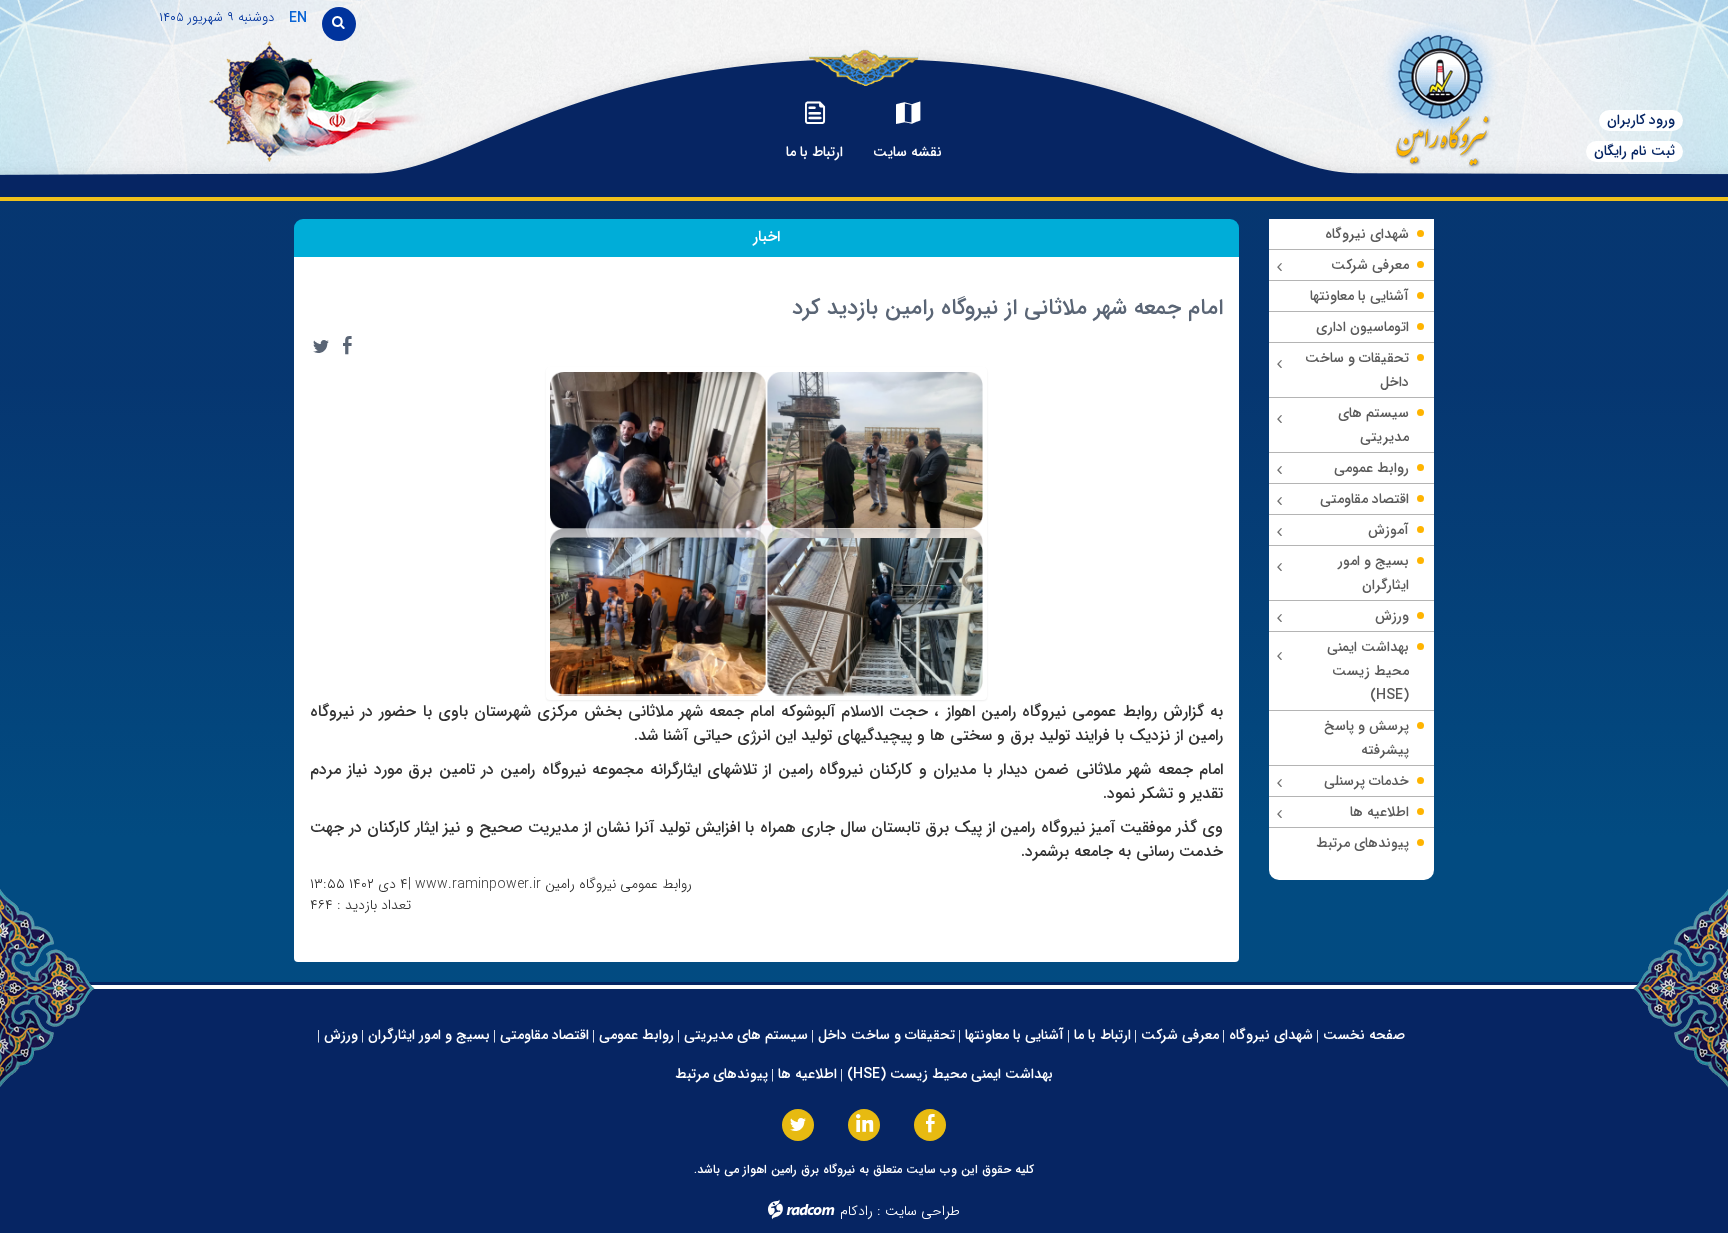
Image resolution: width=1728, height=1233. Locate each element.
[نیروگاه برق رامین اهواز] (1410, 94)
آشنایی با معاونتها (1014, 1035)
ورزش (341, 1035)
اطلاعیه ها (807, 1074)
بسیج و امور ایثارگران (429, 1035)
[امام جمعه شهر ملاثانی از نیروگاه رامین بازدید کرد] (767, 532)
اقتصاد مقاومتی (544, 1035)
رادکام (856, 1211)
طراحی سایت (922, 1211)
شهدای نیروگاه (1271, 1035)
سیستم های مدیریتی (746, 1035)
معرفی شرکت (1180, 1035)
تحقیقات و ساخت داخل (886, 1035)
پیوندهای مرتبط (721, 1074)
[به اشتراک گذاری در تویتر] (321, 346)
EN (298, 18)
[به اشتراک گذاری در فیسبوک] (347, 346)
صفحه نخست (1364, 1035)
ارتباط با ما (1102, 1035)
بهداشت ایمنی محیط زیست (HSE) (950, 1074)
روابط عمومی (636, 1035)
